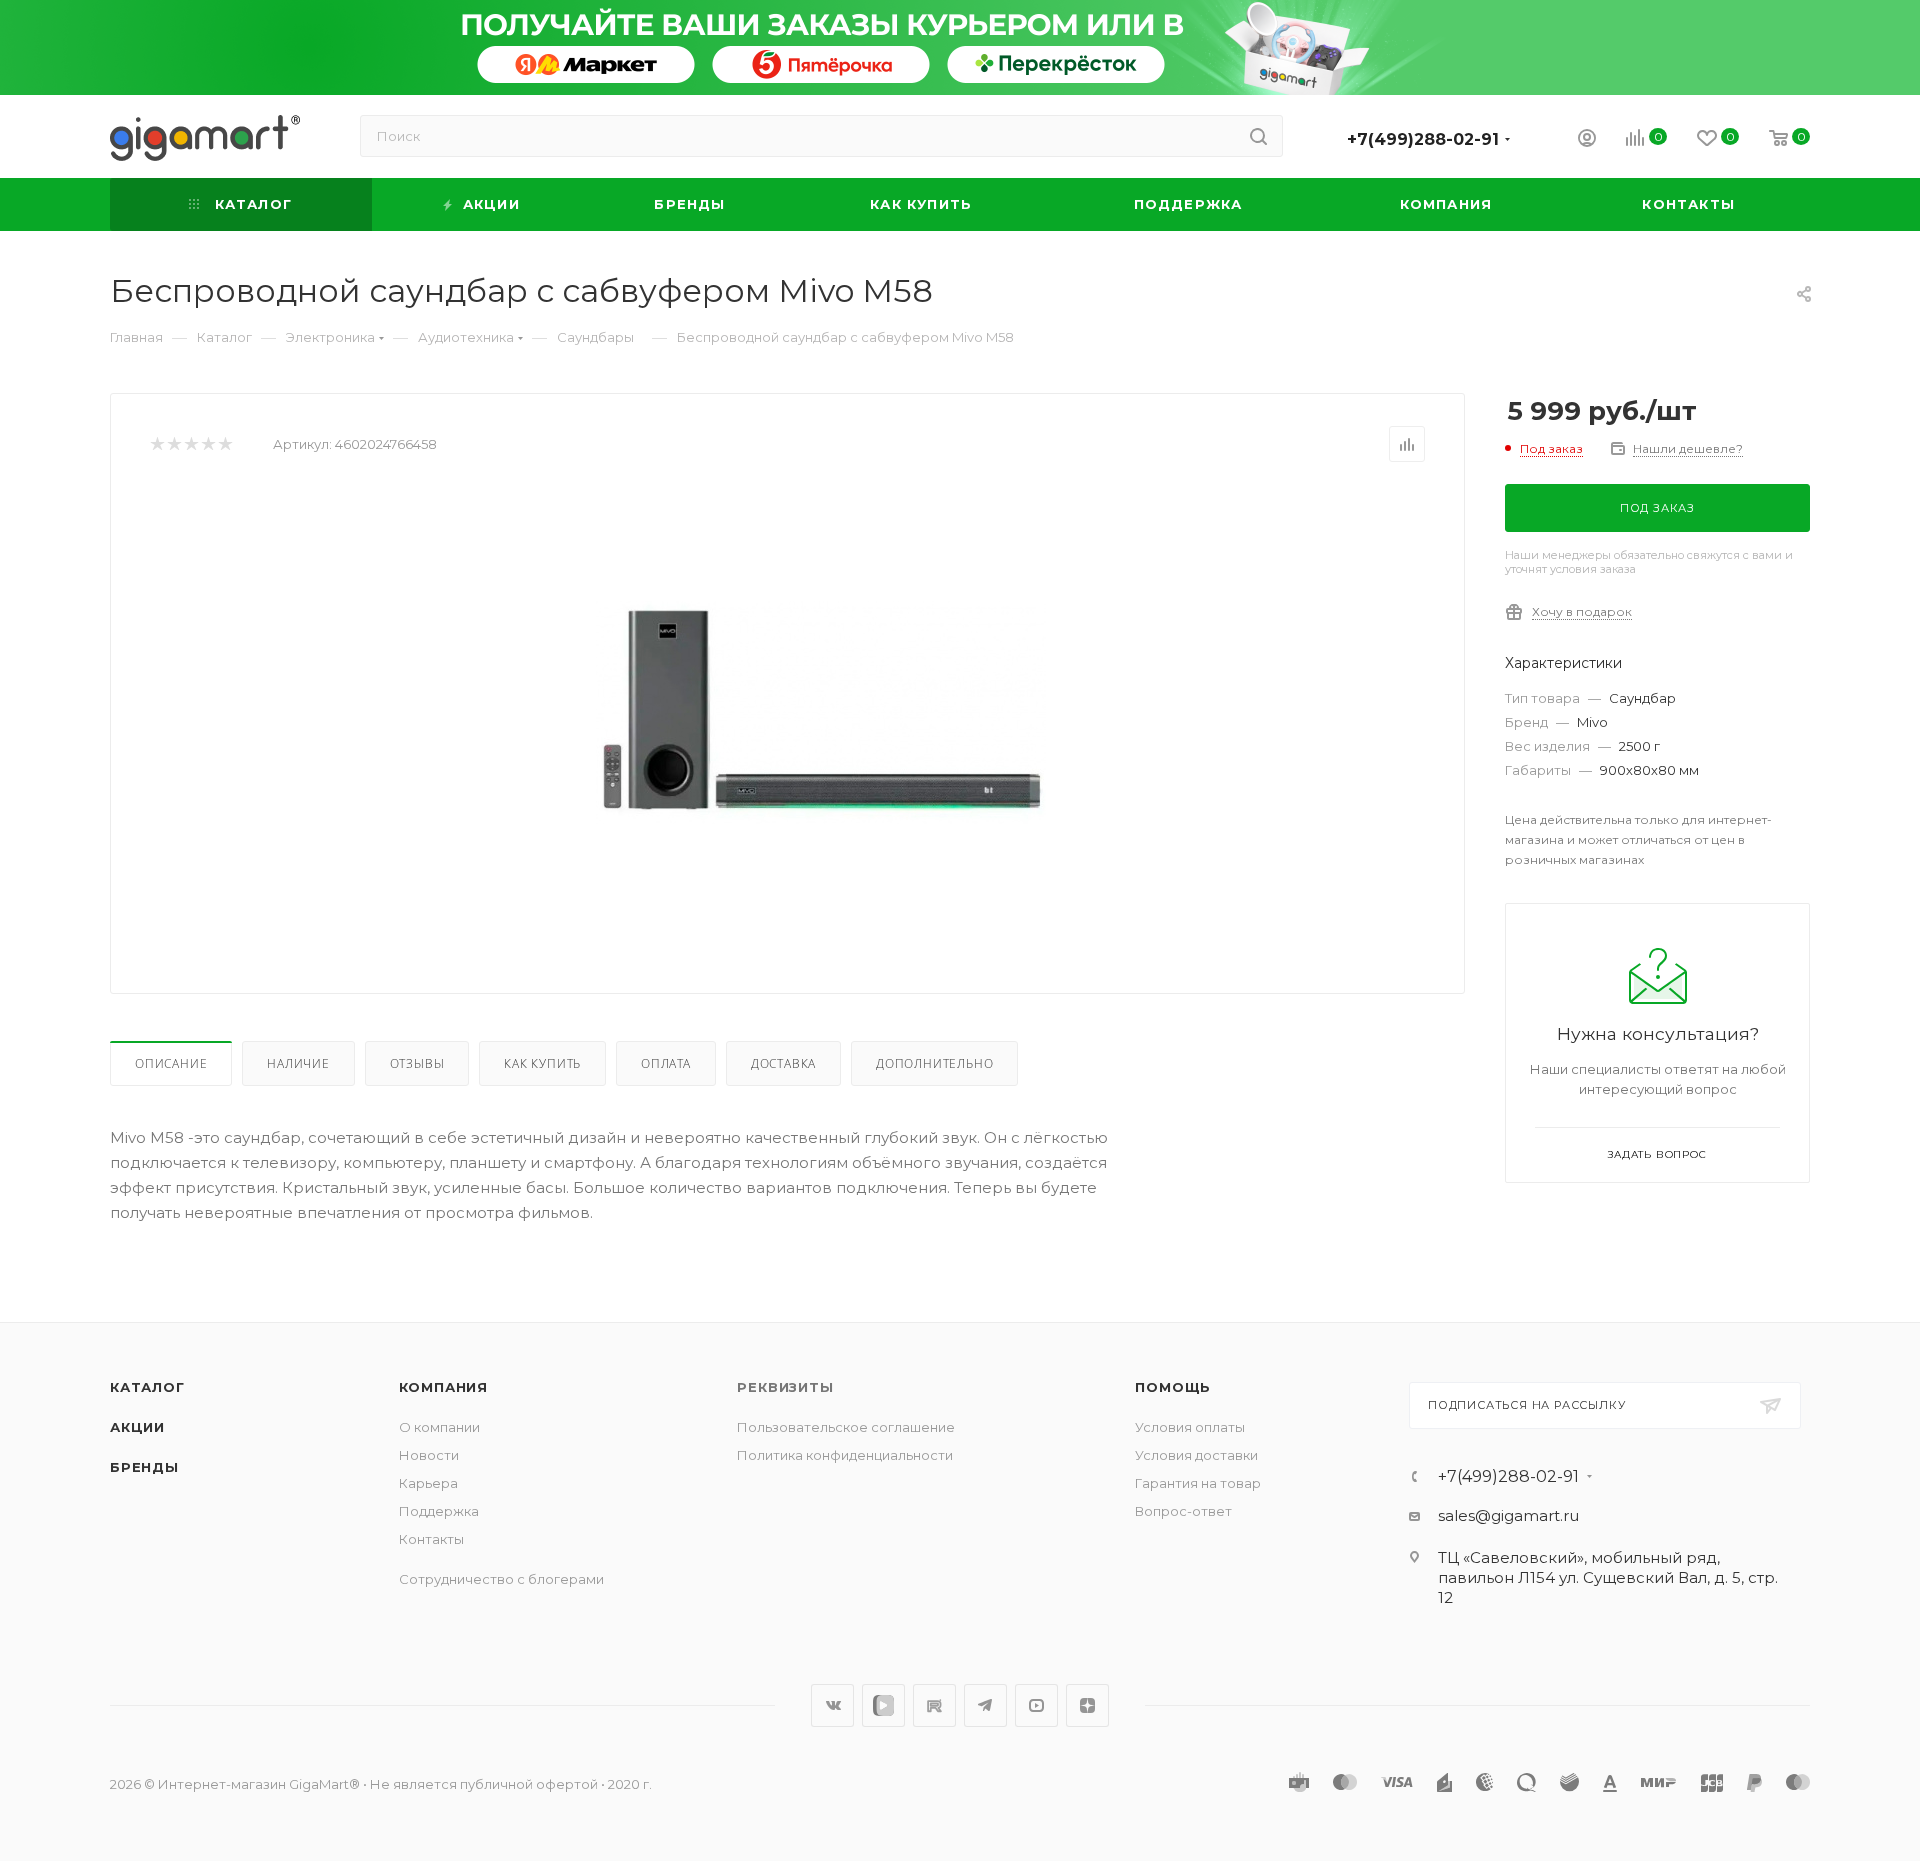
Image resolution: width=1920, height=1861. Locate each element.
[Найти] (1258, 136)
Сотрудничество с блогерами (501, 1579)
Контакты (431, 1539)
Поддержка (439, 1511)
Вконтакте (832, 1705)
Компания (443, 1387)
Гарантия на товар (1198, 1483)
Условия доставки (1196, 1455)
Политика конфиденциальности (845, 1455)
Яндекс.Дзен (1087, 1705)
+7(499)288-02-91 (1423, 139)
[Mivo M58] (821, 712)
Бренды (144, 1467)
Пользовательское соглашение (846, 1427)
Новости (429, 1455)
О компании (439, 1427)
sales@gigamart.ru (1508, 1515)
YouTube (1036, 1705)
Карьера (428, 1483)
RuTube (934, 1705)
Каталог (147, 1387)
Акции (137, 1427)
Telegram (985, 1705)
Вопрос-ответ (1183, 1511)
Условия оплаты (1190, 1427)
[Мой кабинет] (1587, 140)
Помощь (1173, 1387)
